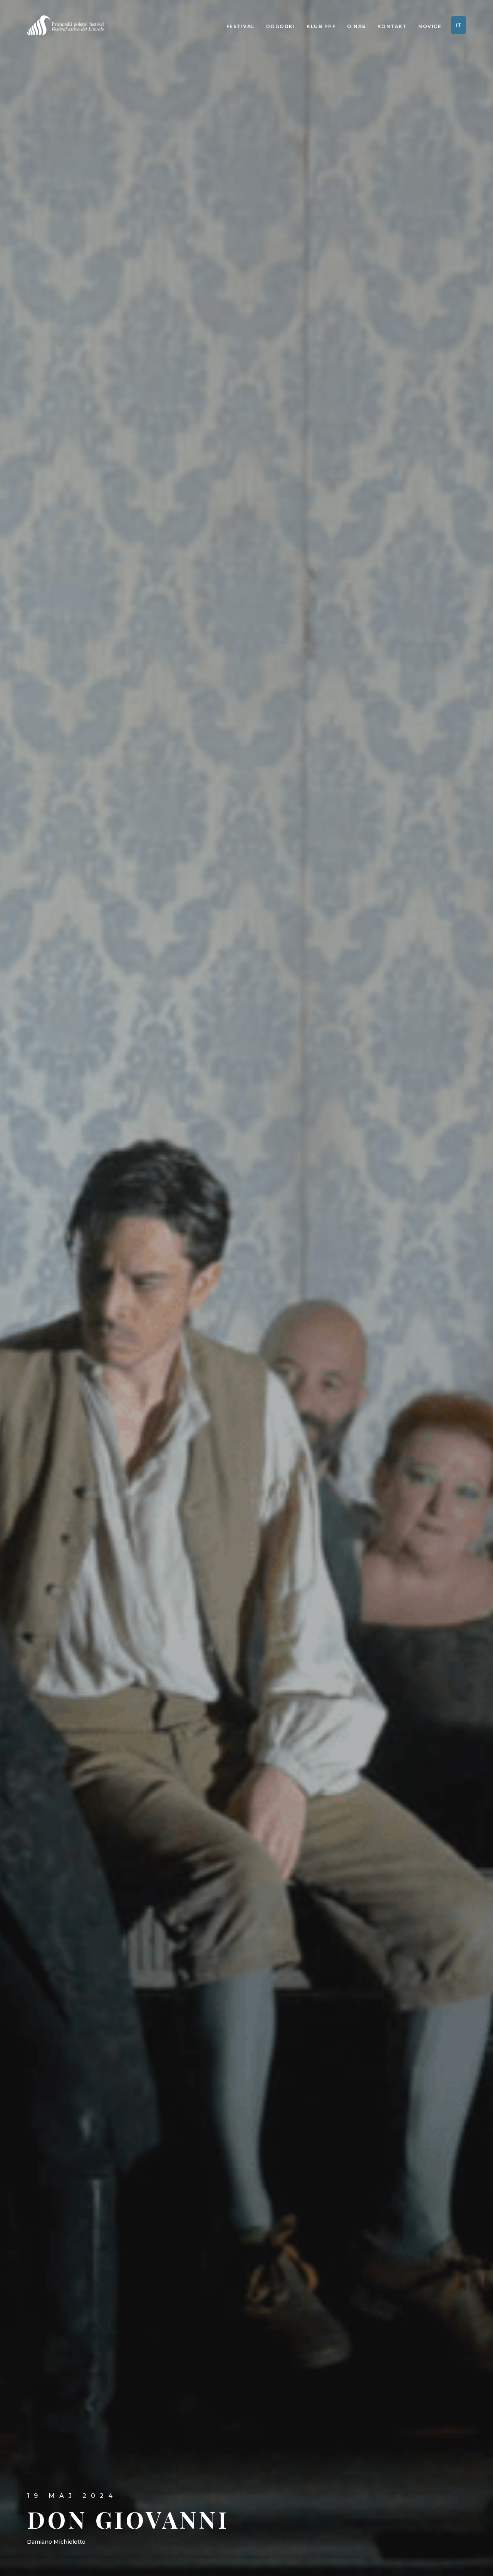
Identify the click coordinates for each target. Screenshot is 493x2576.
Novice (430, 26)
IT (459, 25)
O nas (356, 26)
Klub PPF (321, 26)
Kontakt (392, 26)
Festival (241, 26)
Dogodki (281, 26)
